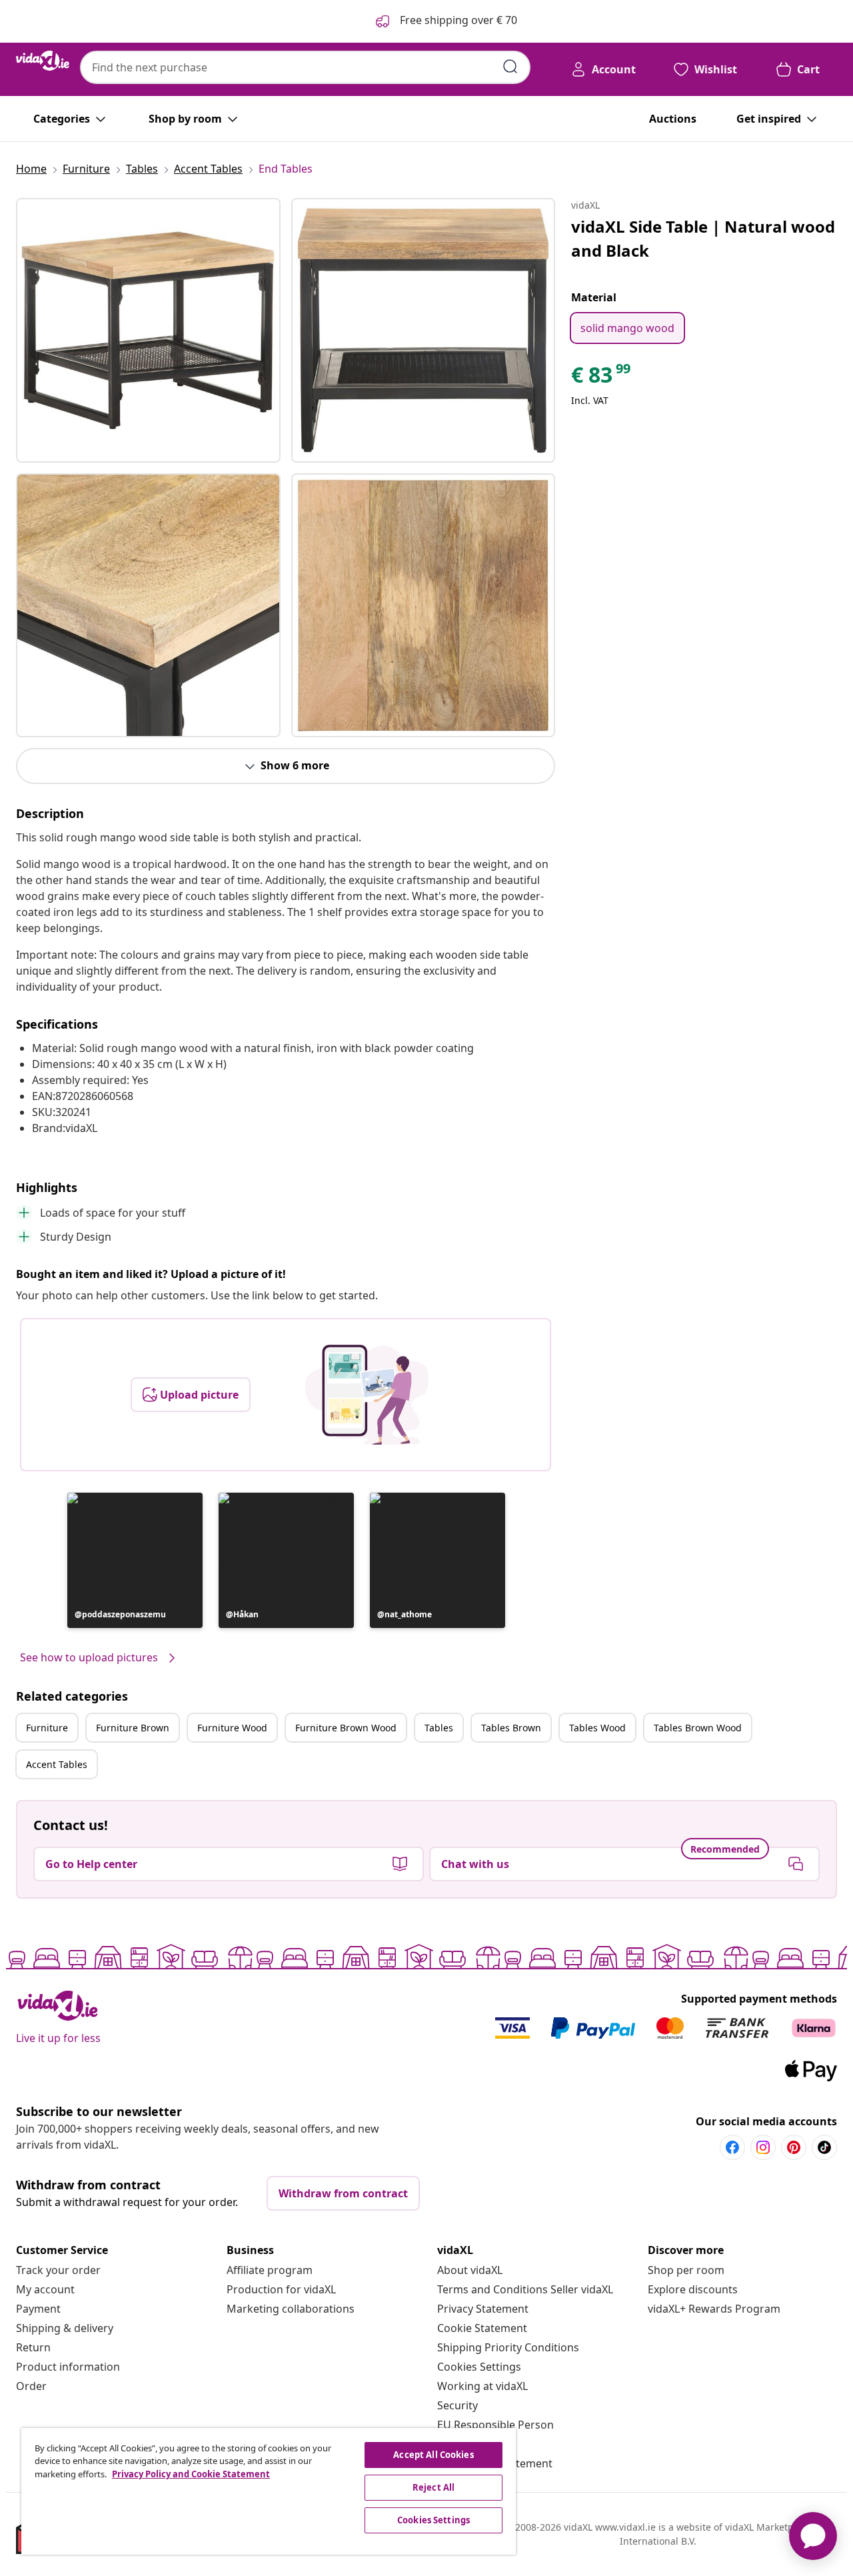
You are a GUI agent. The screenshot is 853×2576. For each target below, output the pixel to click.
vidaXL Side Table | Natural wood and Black (703, 238)
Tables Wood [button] (597, 1728)
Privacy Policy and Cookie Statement (191, 2474)
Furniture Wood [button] (232, 1728)
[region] (269, 2491)
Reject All (433, 2487)
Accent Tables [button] (57, 1764)
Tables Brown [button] (511, 1728)
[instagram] (763, 2147)
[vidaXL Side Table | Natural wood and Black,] (148, 330)
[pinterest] (794, 2147)
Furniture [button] (47, 1728)
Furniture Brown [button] (133, 1728)
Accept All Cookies (433, 2455)
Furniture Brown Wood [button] (346, 1728)
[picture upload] (367, 1395)
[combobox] (305, 67)
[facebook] (732, 2147)
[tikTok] (824, 2147)
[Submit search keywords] (510, 67)
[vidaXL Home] (43, 61)
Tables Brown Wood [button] (698, 1728)
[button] (135, 1560)
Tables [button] (439, 1728)
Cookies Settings (479, 2367)
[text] (602, 378)
